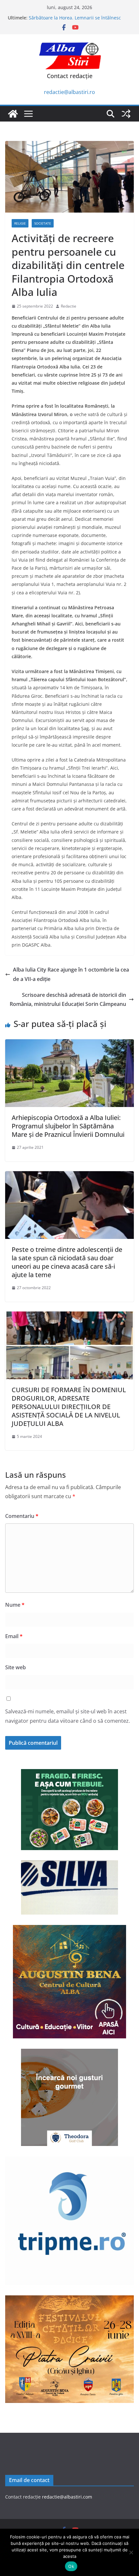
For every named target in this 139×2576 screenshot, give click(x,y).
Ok (71, 2566)
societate (43, 223)
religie (20, 223)
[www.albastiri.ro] (13, 114)
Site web (16, 1667)
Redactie (69, 306)
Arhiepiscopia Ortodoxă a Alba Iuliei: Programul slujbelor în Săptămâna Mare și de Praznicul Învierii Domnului (68, 1126)
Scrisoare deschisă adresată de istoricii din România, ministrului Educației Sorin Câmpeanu (68, 1000)
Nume (15, 1605)
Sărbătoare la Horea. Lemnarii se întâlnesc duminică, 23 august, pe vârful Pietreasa (75, 21)
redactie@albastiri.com (67, 2497)
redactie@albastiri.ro (69, 92)
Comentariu (22, 1516)
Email (14, 1636)
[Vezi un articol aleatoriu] (126, 114)
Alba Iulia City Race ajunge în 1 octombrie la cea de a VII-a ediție (71, 974)
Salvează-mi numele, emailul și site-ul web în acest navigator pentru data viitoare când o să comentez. (68, 1716)
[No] (131, 2552)
